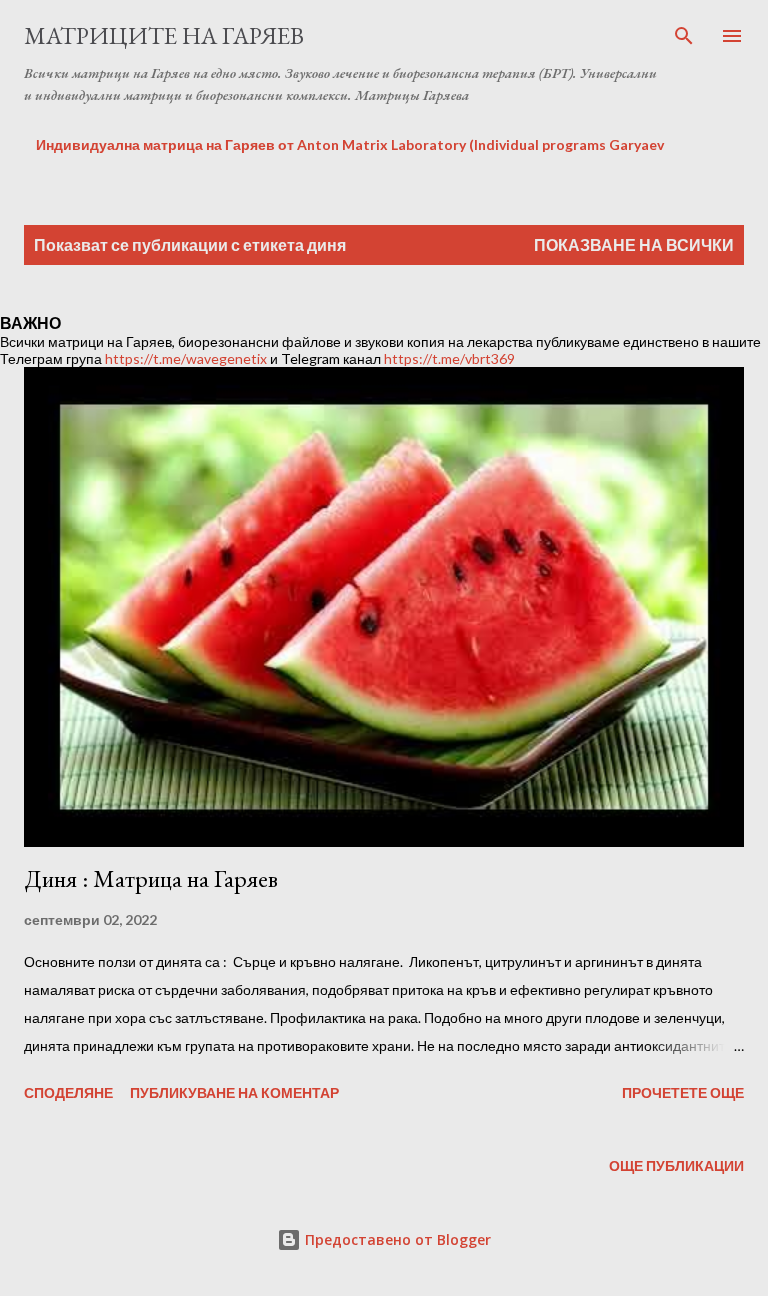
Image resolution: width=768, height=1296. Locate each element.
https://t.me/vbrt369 (449, 358)
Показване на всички (634, 244)
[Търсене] (684, 36)
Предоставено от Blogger (396, 1239)
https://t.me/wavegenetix (186, 358)
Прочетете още (683, 1092)
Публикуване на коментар (234, 1092)
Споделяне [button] (68, 1092)
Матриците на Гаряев (164, 35)
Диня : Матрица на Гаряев (151, 878)
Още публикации (676, 1165)
